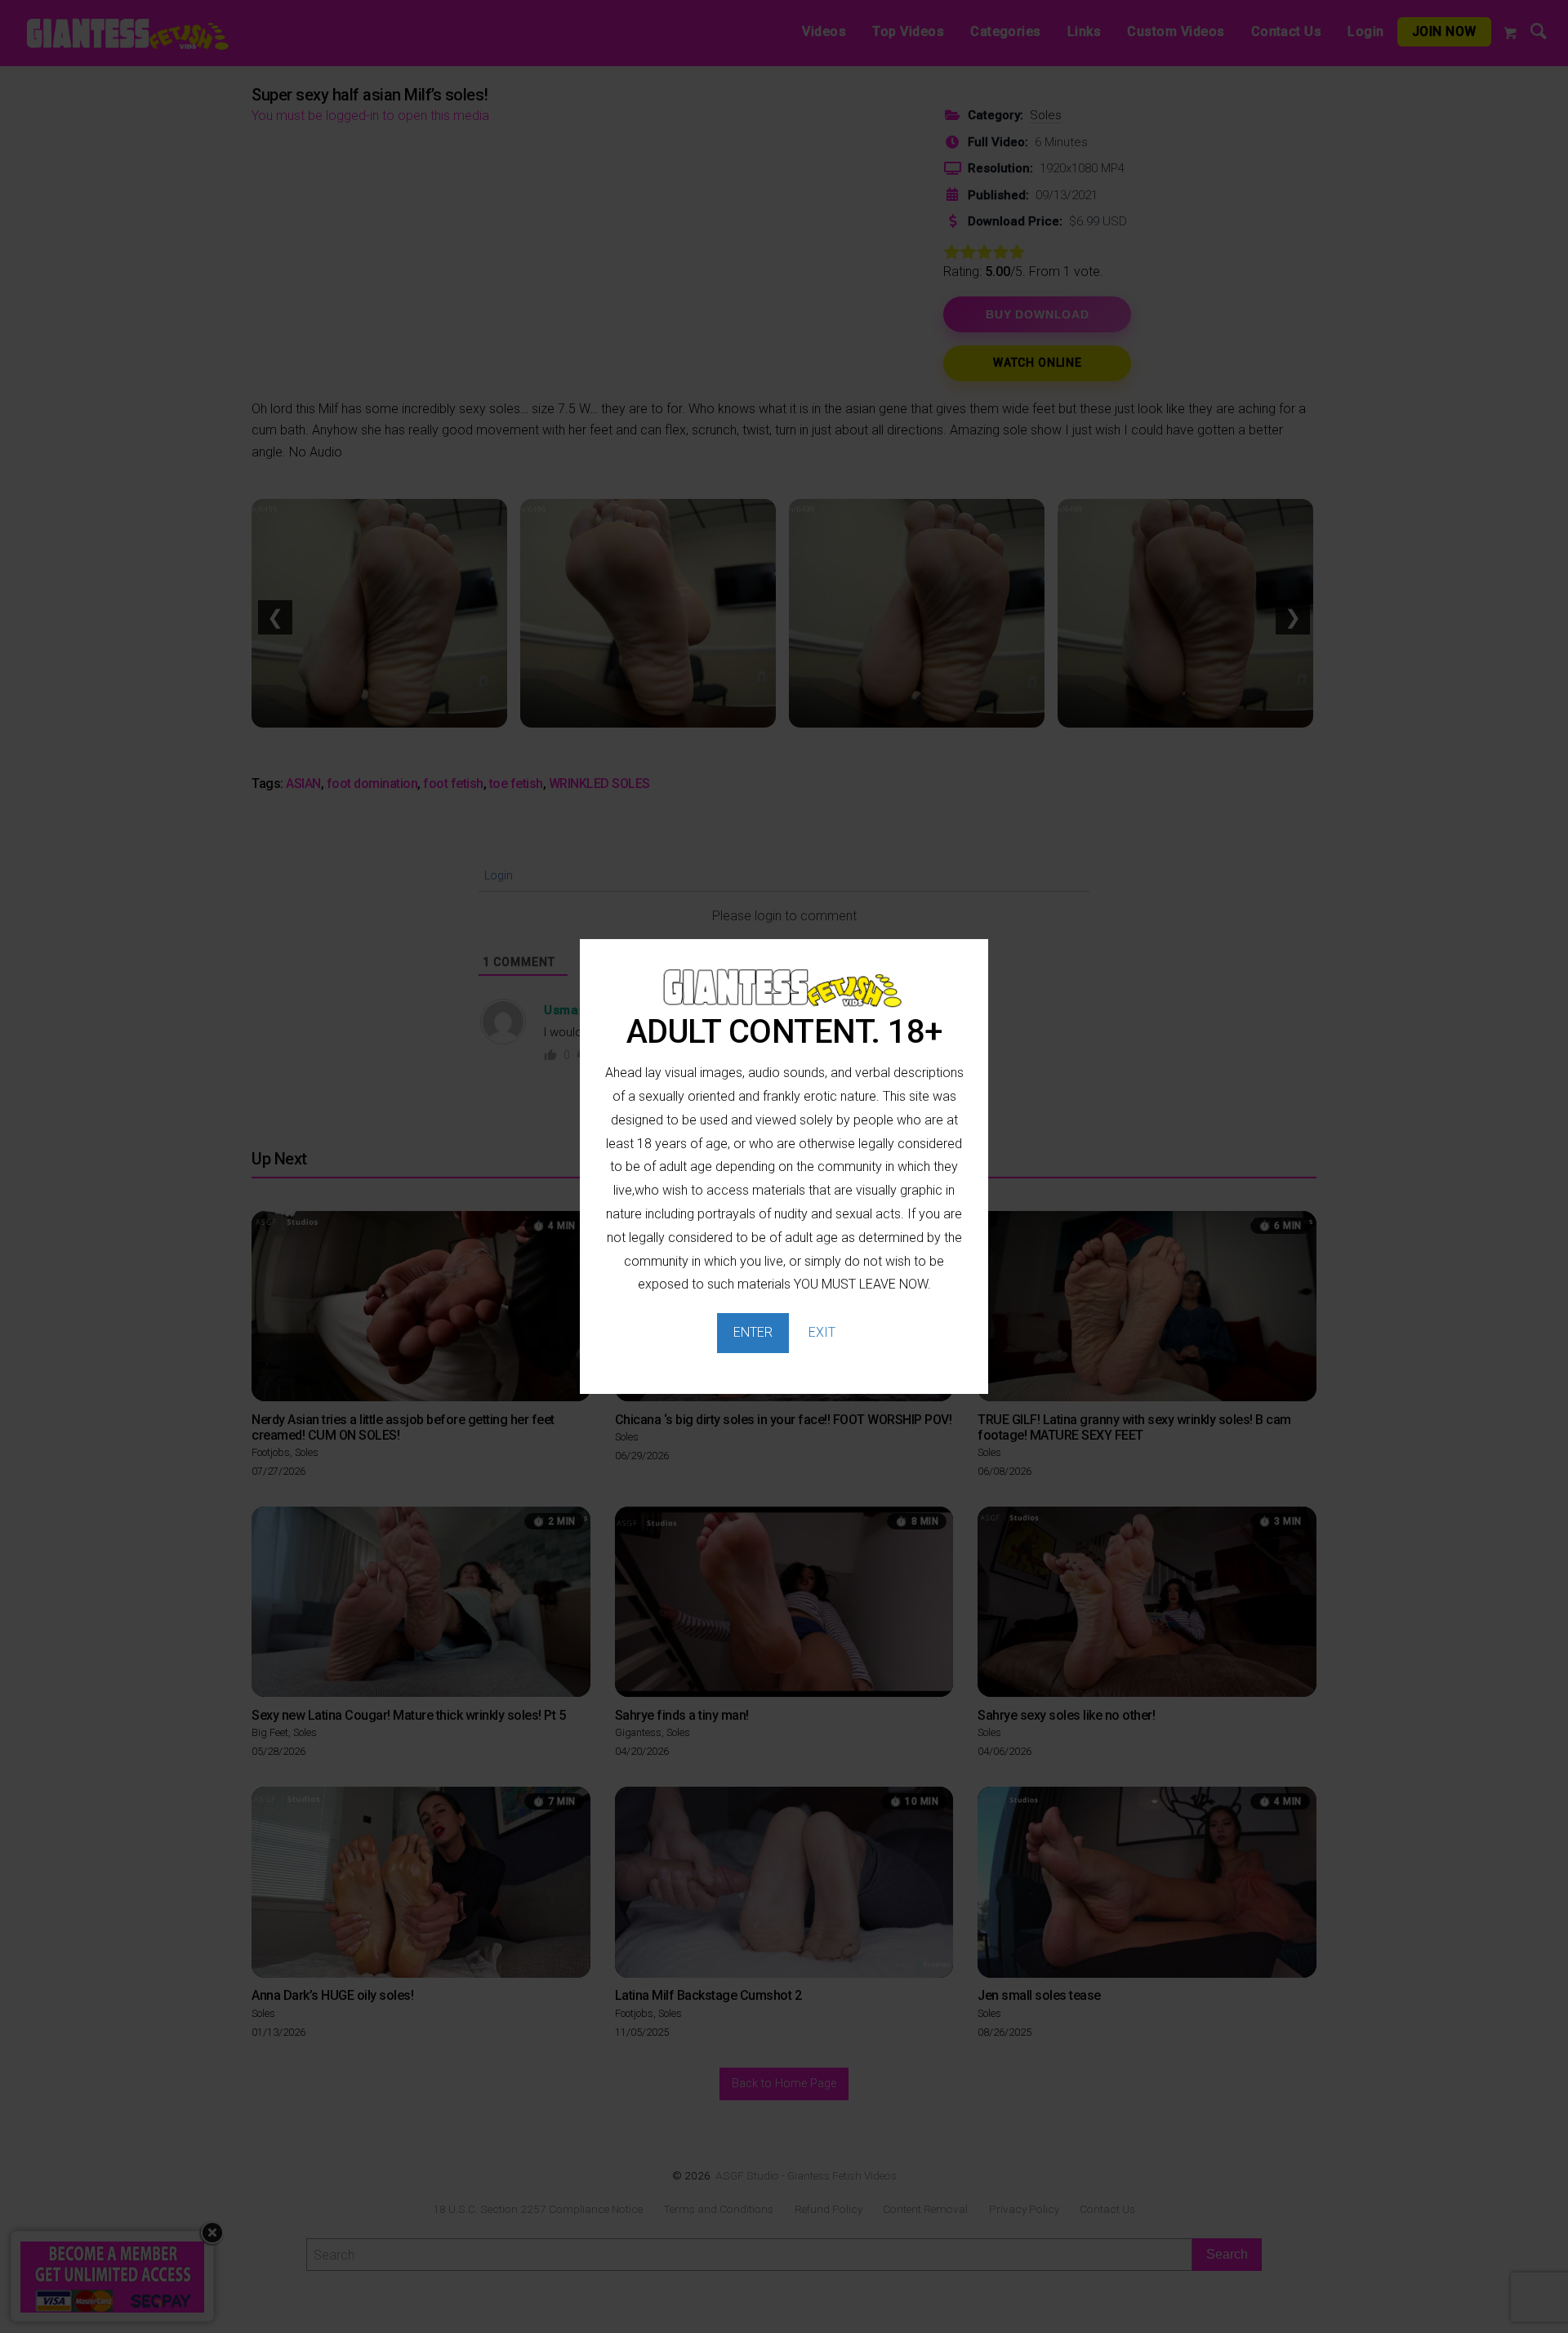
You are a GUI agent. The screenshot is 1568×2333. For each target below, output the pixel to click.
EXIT (822, 1332)
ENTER (753, 1332)
